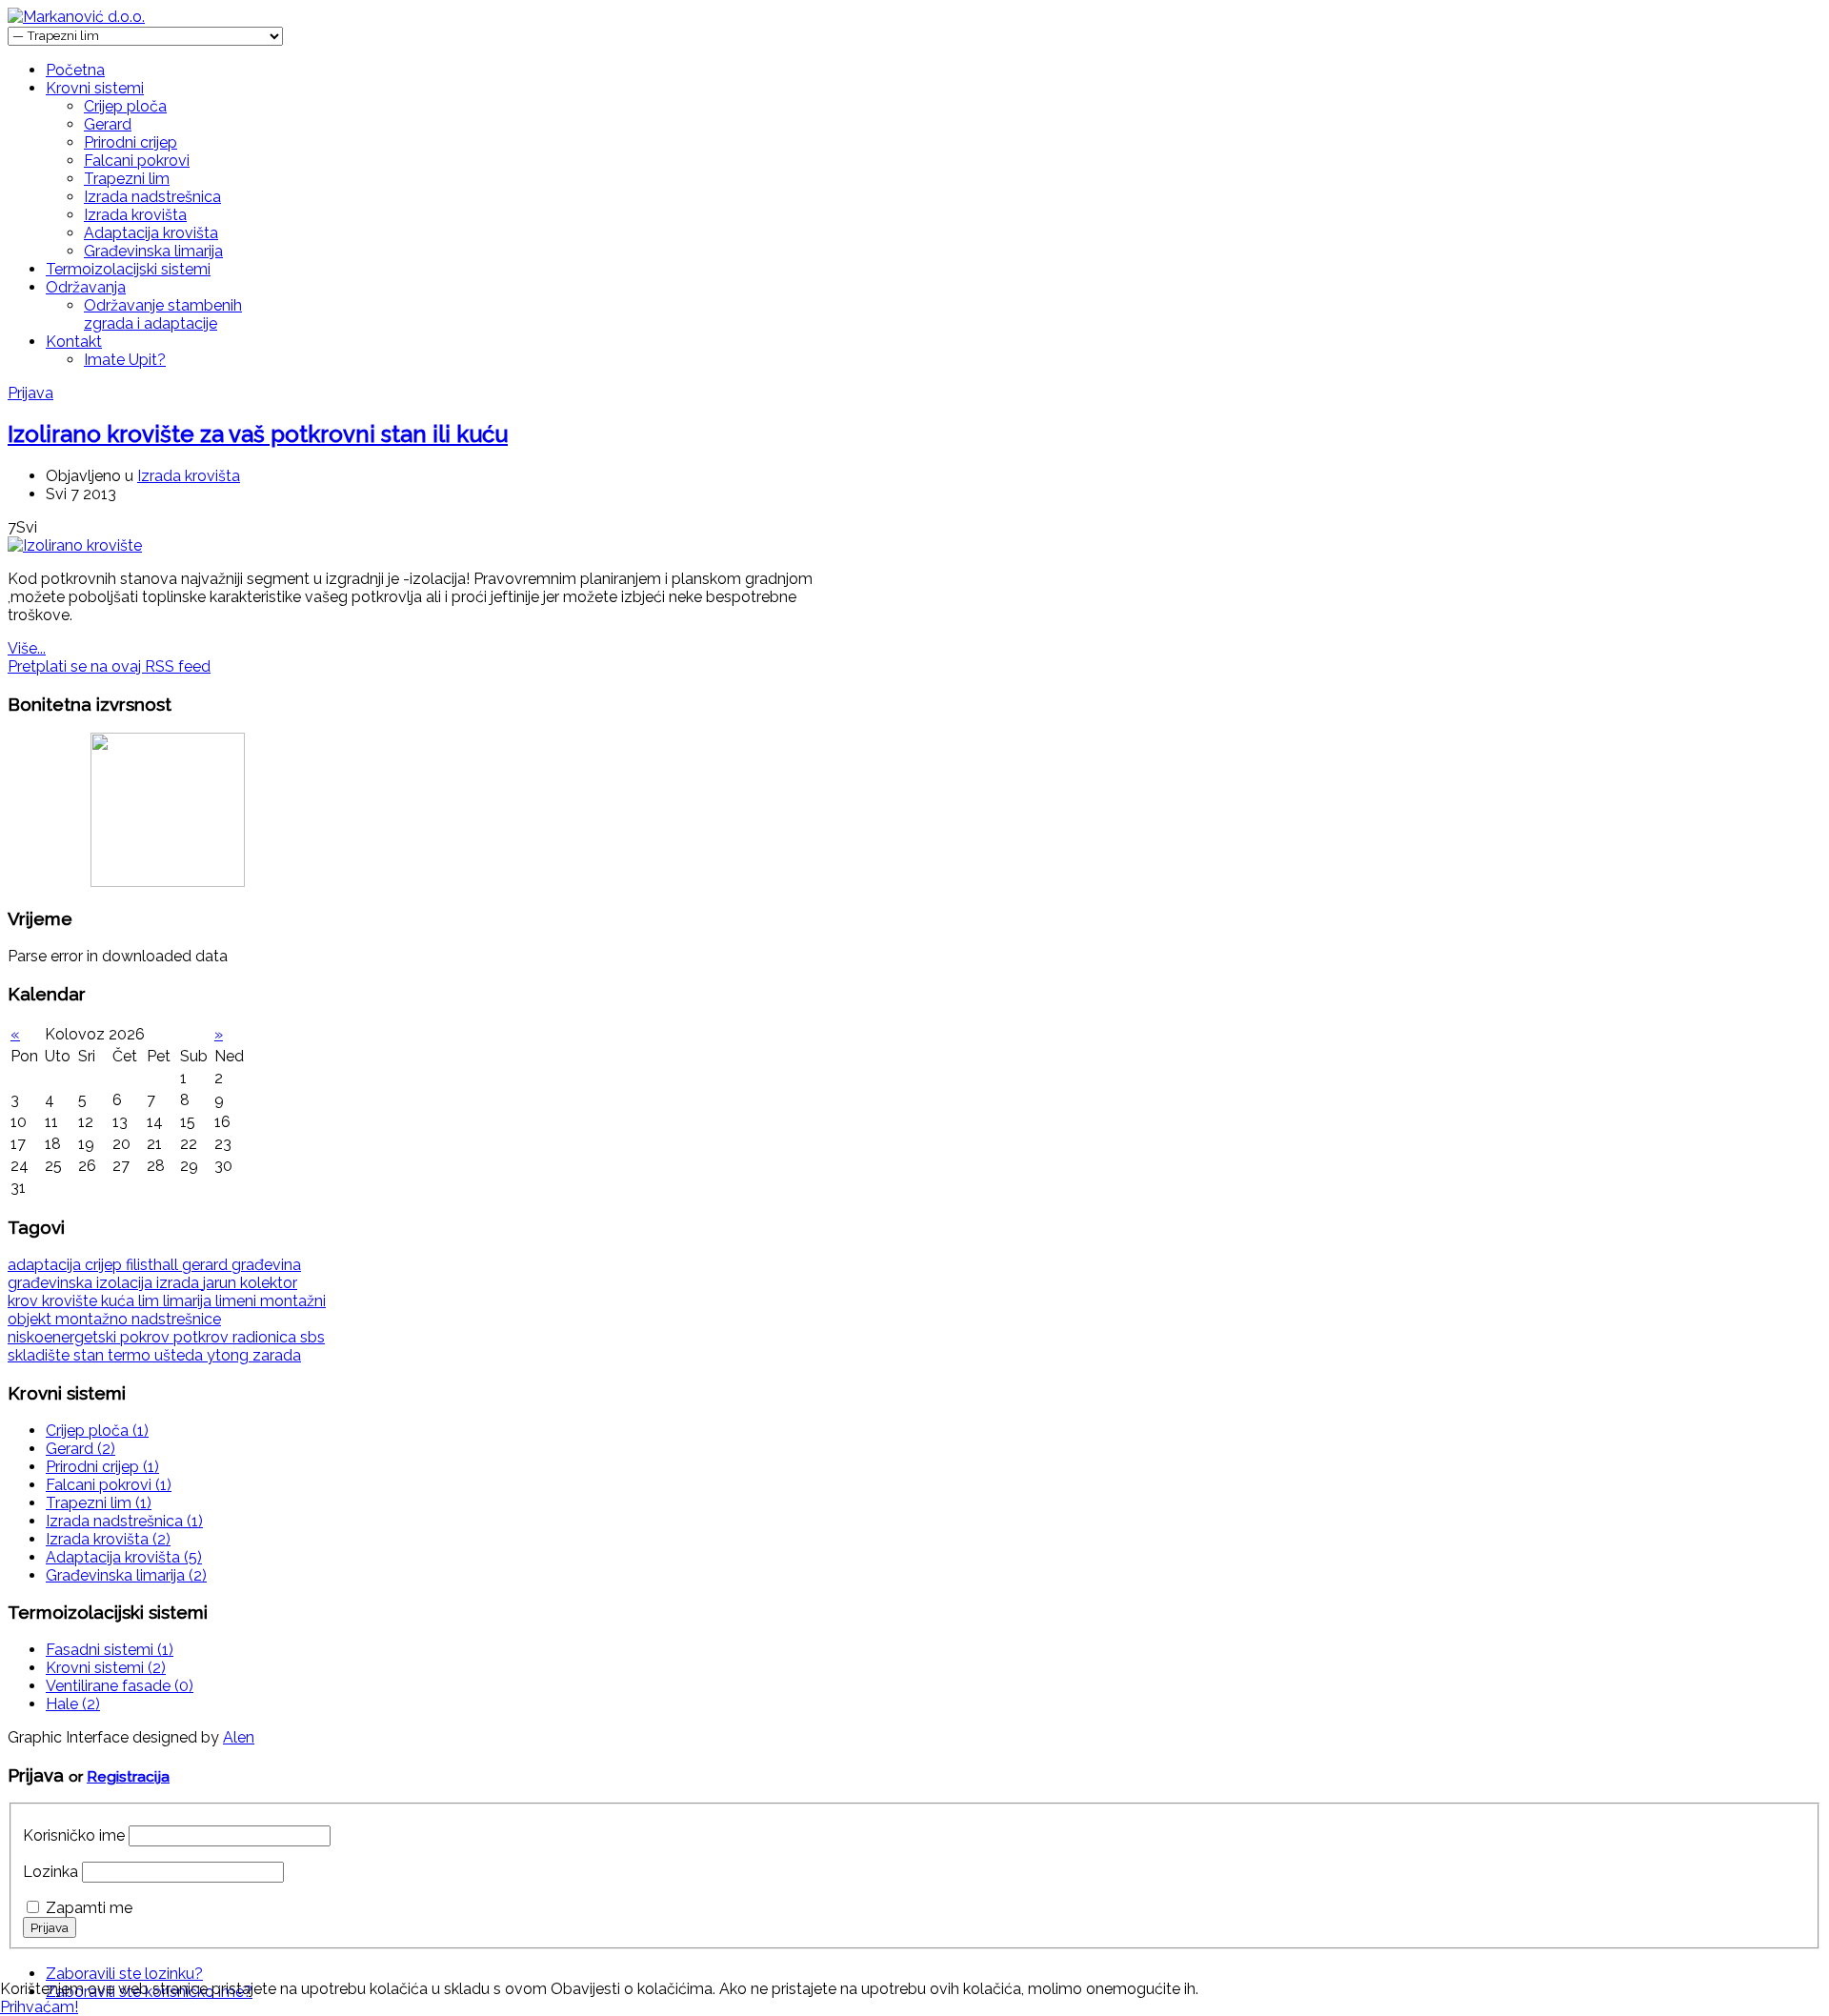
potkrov (203, 1337)
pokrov (147, 1337)
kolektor (269, 1283)
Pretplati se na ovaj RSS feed (109, 666)
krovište (71, 1301)
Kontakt (74, 342)
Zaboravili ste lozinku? (124, 1974)
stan (90, 1355)
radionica (266, 1337)
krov (25, 1301)
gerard (207, 1265)
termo (131, 1355)
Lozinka (50, 1872)
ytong (230, 1355)
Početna (75, 70)
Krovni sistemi (95, 88)
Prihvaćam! (39, 2007)
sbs (312, 1337)
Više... (27, 648)
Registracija (128, 1776)
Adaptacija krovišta (151, 233)
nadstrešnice (176, 1319)
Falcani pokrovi (137, 161)
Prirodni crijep (131, 142)
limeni (238, 1301)
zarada (277, 1355)
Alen (239, 1737)
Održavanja (86, 287)
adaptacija (46, 1265)
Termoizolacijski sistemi (128, 269)
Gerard (108, 124)
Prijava (30, 393)
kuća (120, 1301)
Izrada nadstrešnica (152, 197)
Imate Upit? (125, 360)
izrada (180, 1283)
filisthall (154, 1265)
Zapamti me (89, 1908)
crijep (105, 1265)
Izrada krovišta (135, 215)
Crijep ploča (125, 106)
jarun (221, 1283)
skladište (40, 1355)
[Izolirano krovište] (75, 545)
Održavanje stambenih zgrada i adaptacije (163, 314)
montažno (93, 1319)
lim (151, 1301)
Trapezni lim (127, 179)
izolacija (126, 1283)
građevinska (52, 1283)
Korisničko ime (74, 1835)
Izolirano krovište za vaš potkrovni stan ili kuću (258, 434)
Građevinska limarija (153, 251)
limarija (189, 1301)
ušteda (181, 1355)
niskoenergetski (64, 1337)
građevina (266, 1265)
